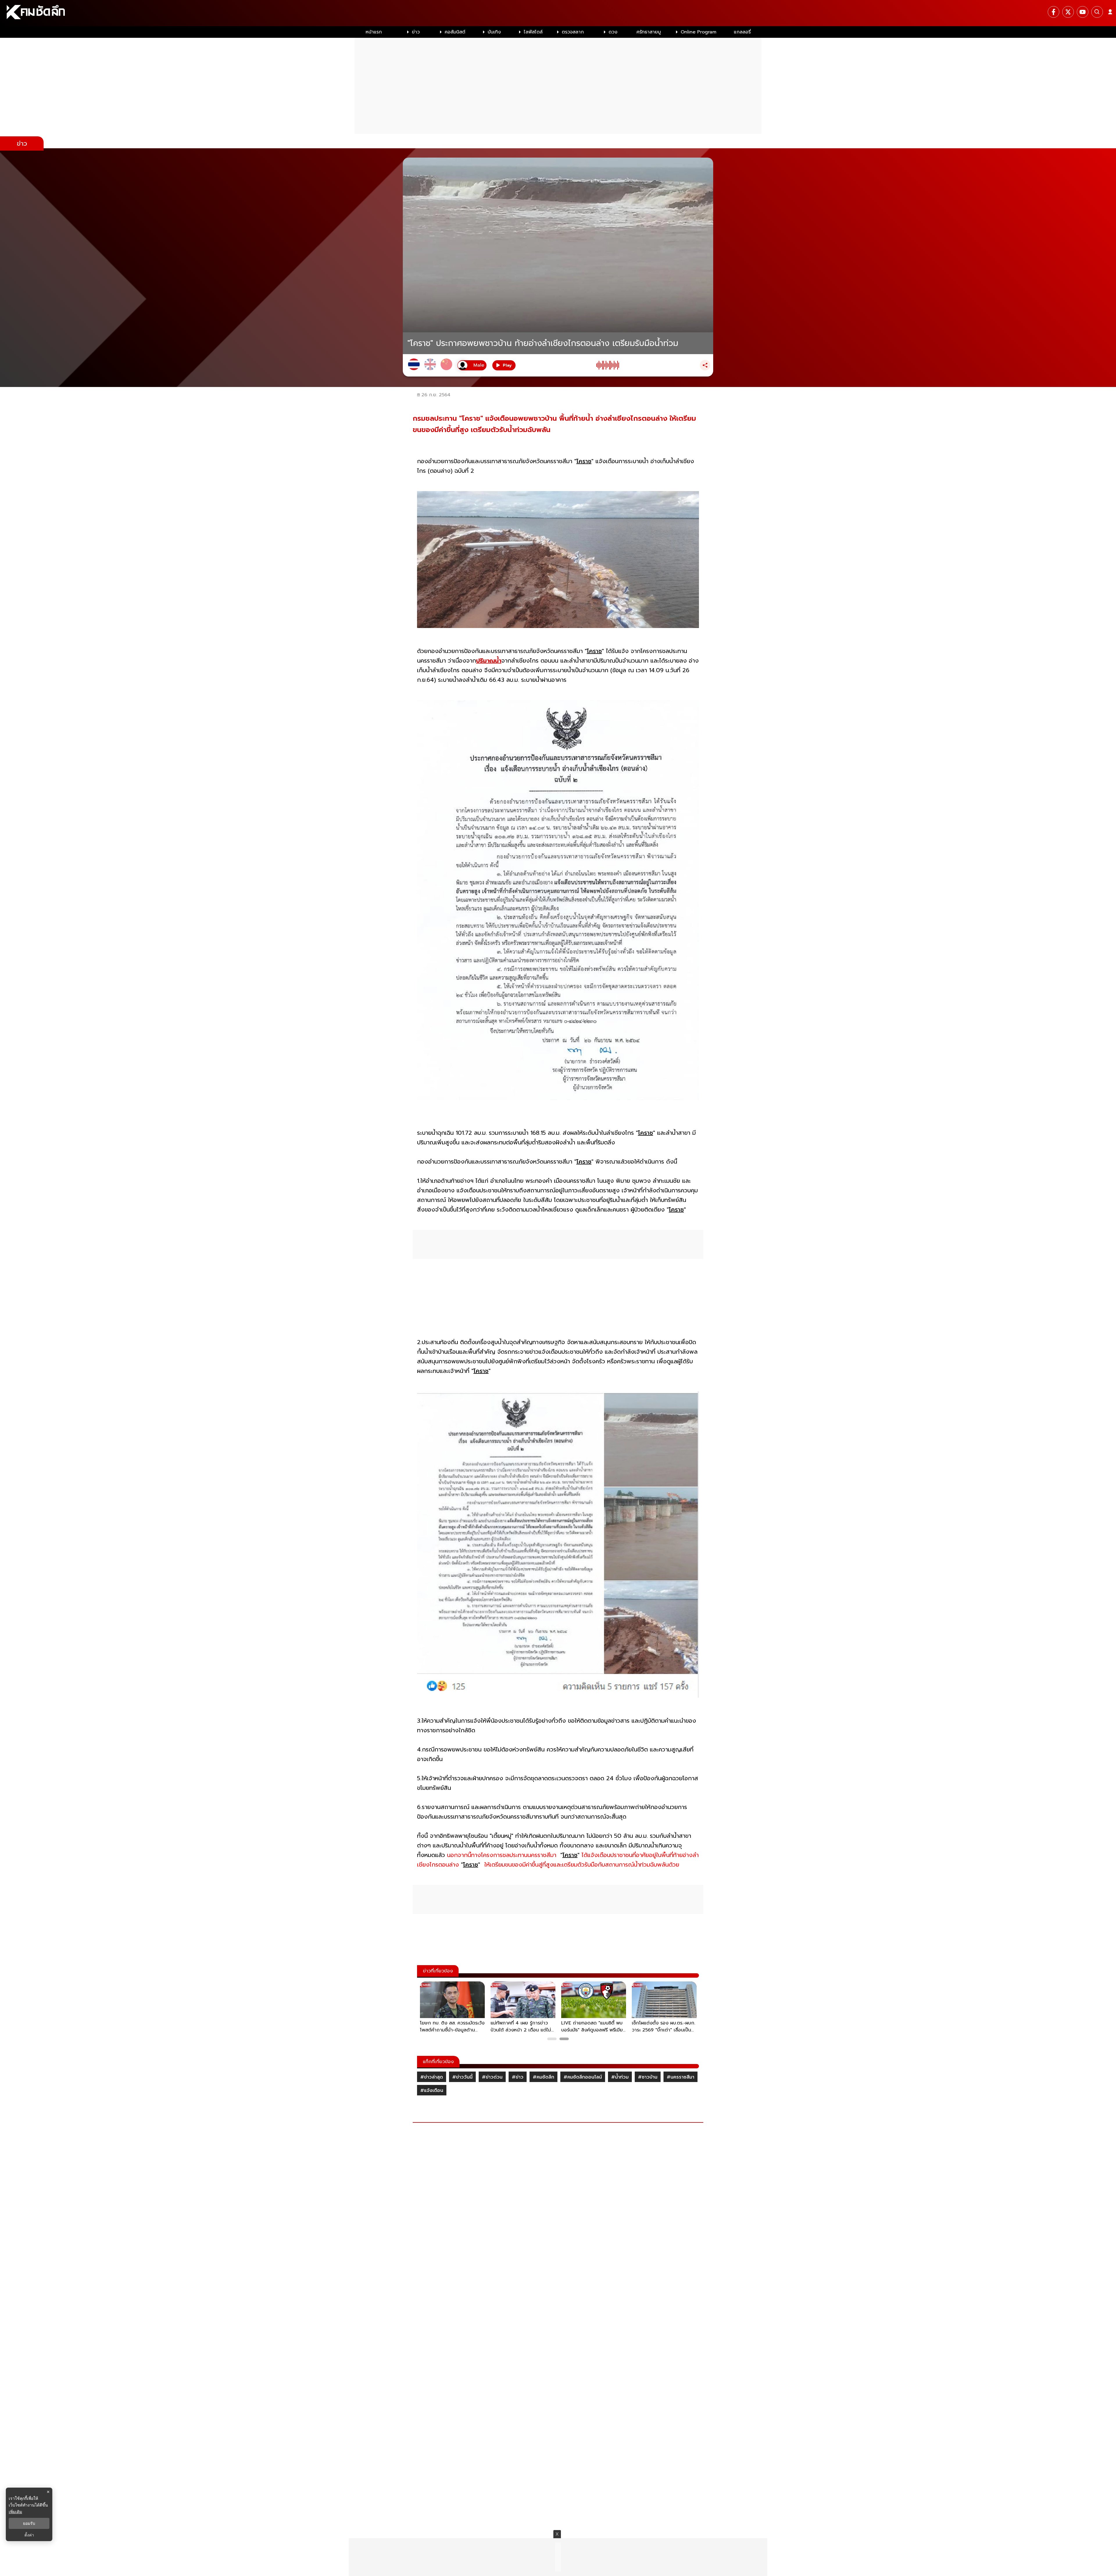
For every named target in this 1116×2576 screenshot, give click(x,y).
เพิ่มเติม (15, 2512)
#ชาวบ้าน (648, 2077)
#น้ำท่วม (620, 2077)
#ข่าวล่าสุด (432, 2077)
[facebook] (1054, 12)
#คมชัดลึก (543, 2077)
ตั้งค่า (29, 2535)
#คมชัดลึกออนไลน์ (583, 2077)
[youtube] (1083, 12)
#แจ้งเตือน (432, 2090)
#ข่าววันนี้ (462, 2077)
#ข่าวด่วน (492, 2077)
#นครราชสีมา (680, 2077)
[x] (1068, 12)
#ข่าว (518, 2077)
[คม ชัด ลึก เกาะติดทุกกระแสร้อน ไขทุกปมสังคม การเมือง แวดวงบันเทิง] (558, 13)
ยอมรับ (29, 2523)
